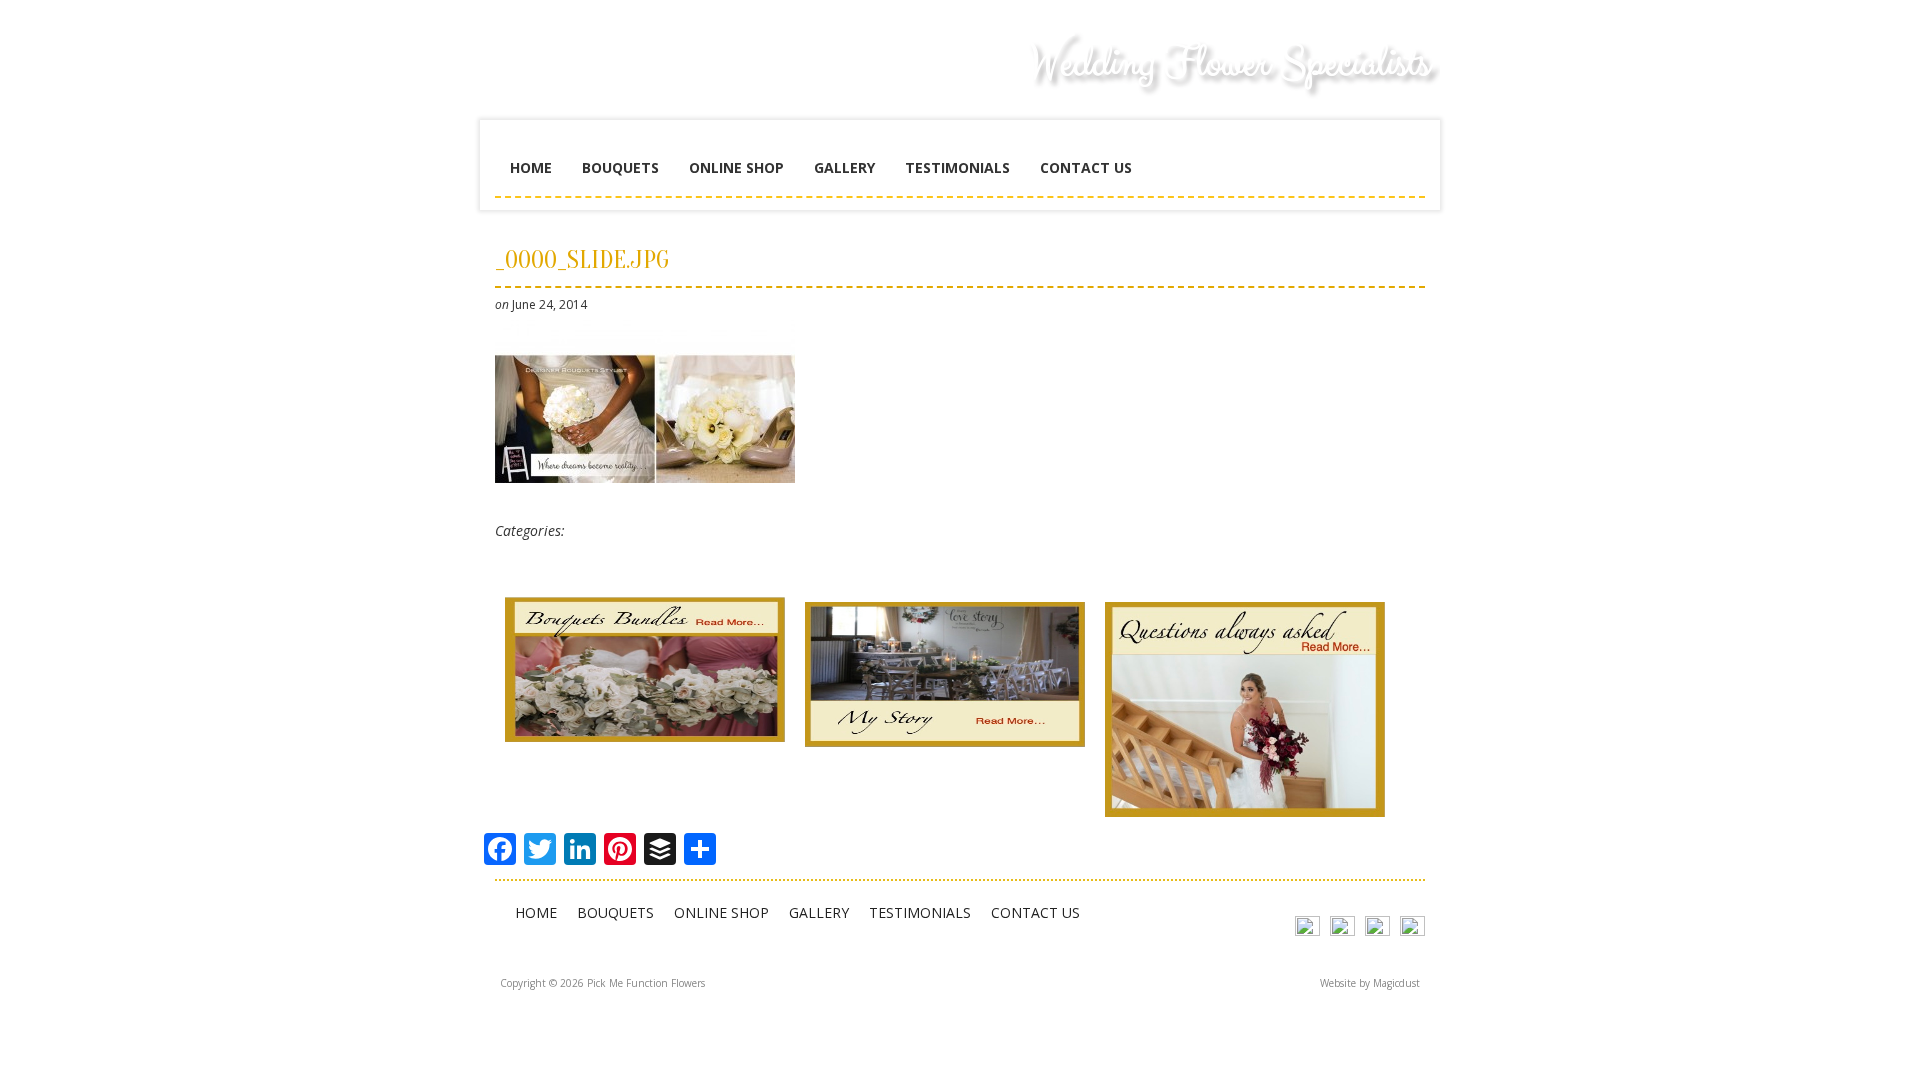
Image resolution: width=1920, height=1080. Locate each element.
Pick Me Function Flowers (645, 80)
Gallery (844, 167)
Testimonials (957, 167)
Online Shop (736, 167)
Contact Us (1086, 167)
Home (531, 167)
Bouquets (620, 167)
